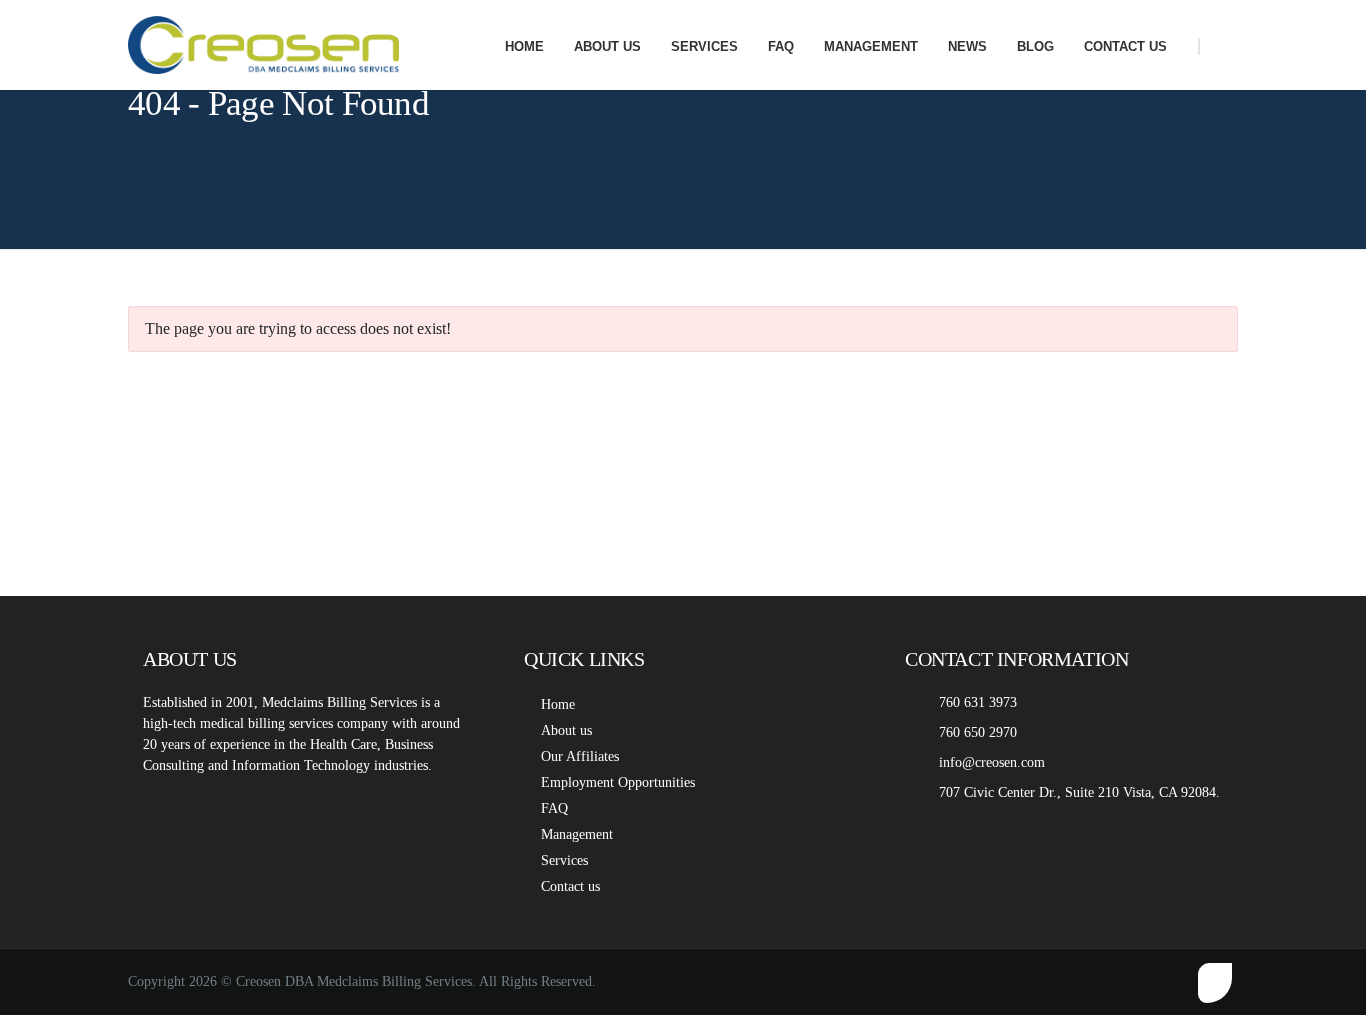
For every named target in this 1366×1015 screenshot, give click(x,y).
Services (564, 860)
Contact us (570, 886)
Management (577, 834)
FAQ (781, 46)
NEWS (967, 46)
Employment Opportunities (618, 782)
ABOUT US (607, 46)
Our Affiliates (580, 756)
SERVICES (704, 46)
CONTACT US (1125, 46)
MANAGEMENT (871, 46)
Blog (1035, 46)
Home (558, 704)
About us (566, 730)
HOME (524, 46)
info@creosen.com (992, 762)
